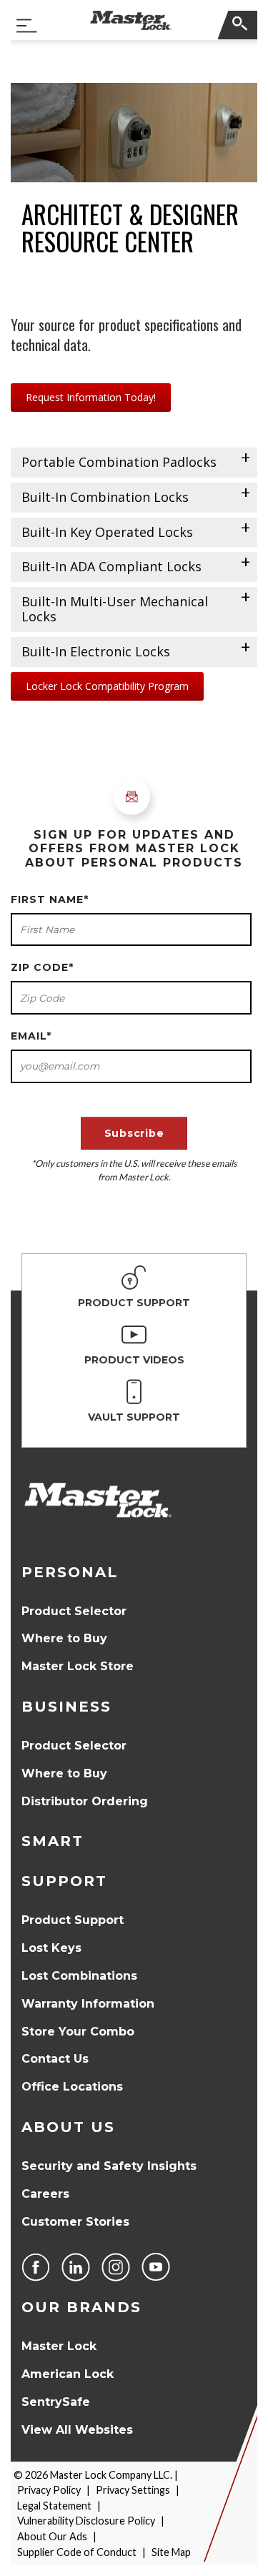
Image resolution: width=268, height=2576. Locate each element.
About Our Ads (52, 2536)
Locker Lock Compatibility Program (107, 686)
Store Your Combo (78, 2032)
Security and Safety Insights (109, 2166)
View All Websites (77, 2430)
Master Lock (59, 2346)
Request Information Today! (91, 397)
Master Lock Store (78, 1666)
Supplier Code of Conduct (77, 2552)
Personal (70, 1572)
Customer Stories (75, 2222)
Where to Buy (64, 1638)
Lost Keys (51, 1948)
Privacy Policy (49, 2490)
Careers (45, 2194)
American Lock (68, 2374)
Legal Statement (54, 2506)
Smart (53, 1841)
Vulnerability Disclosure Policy (86, 2521)
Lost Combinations (79, 1976)
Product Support (73, 1920)
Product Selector (74, 1611)
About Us (68, 2127)
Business (66, 1707)
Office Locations (72, 2087)
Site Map (171, 2552)
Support (64, 1881)
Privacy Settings (133, 2490)
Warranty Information (88, 2004)
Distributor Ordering (85, 1801)
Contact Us (55, 2059)
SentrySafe (56, 2402)
